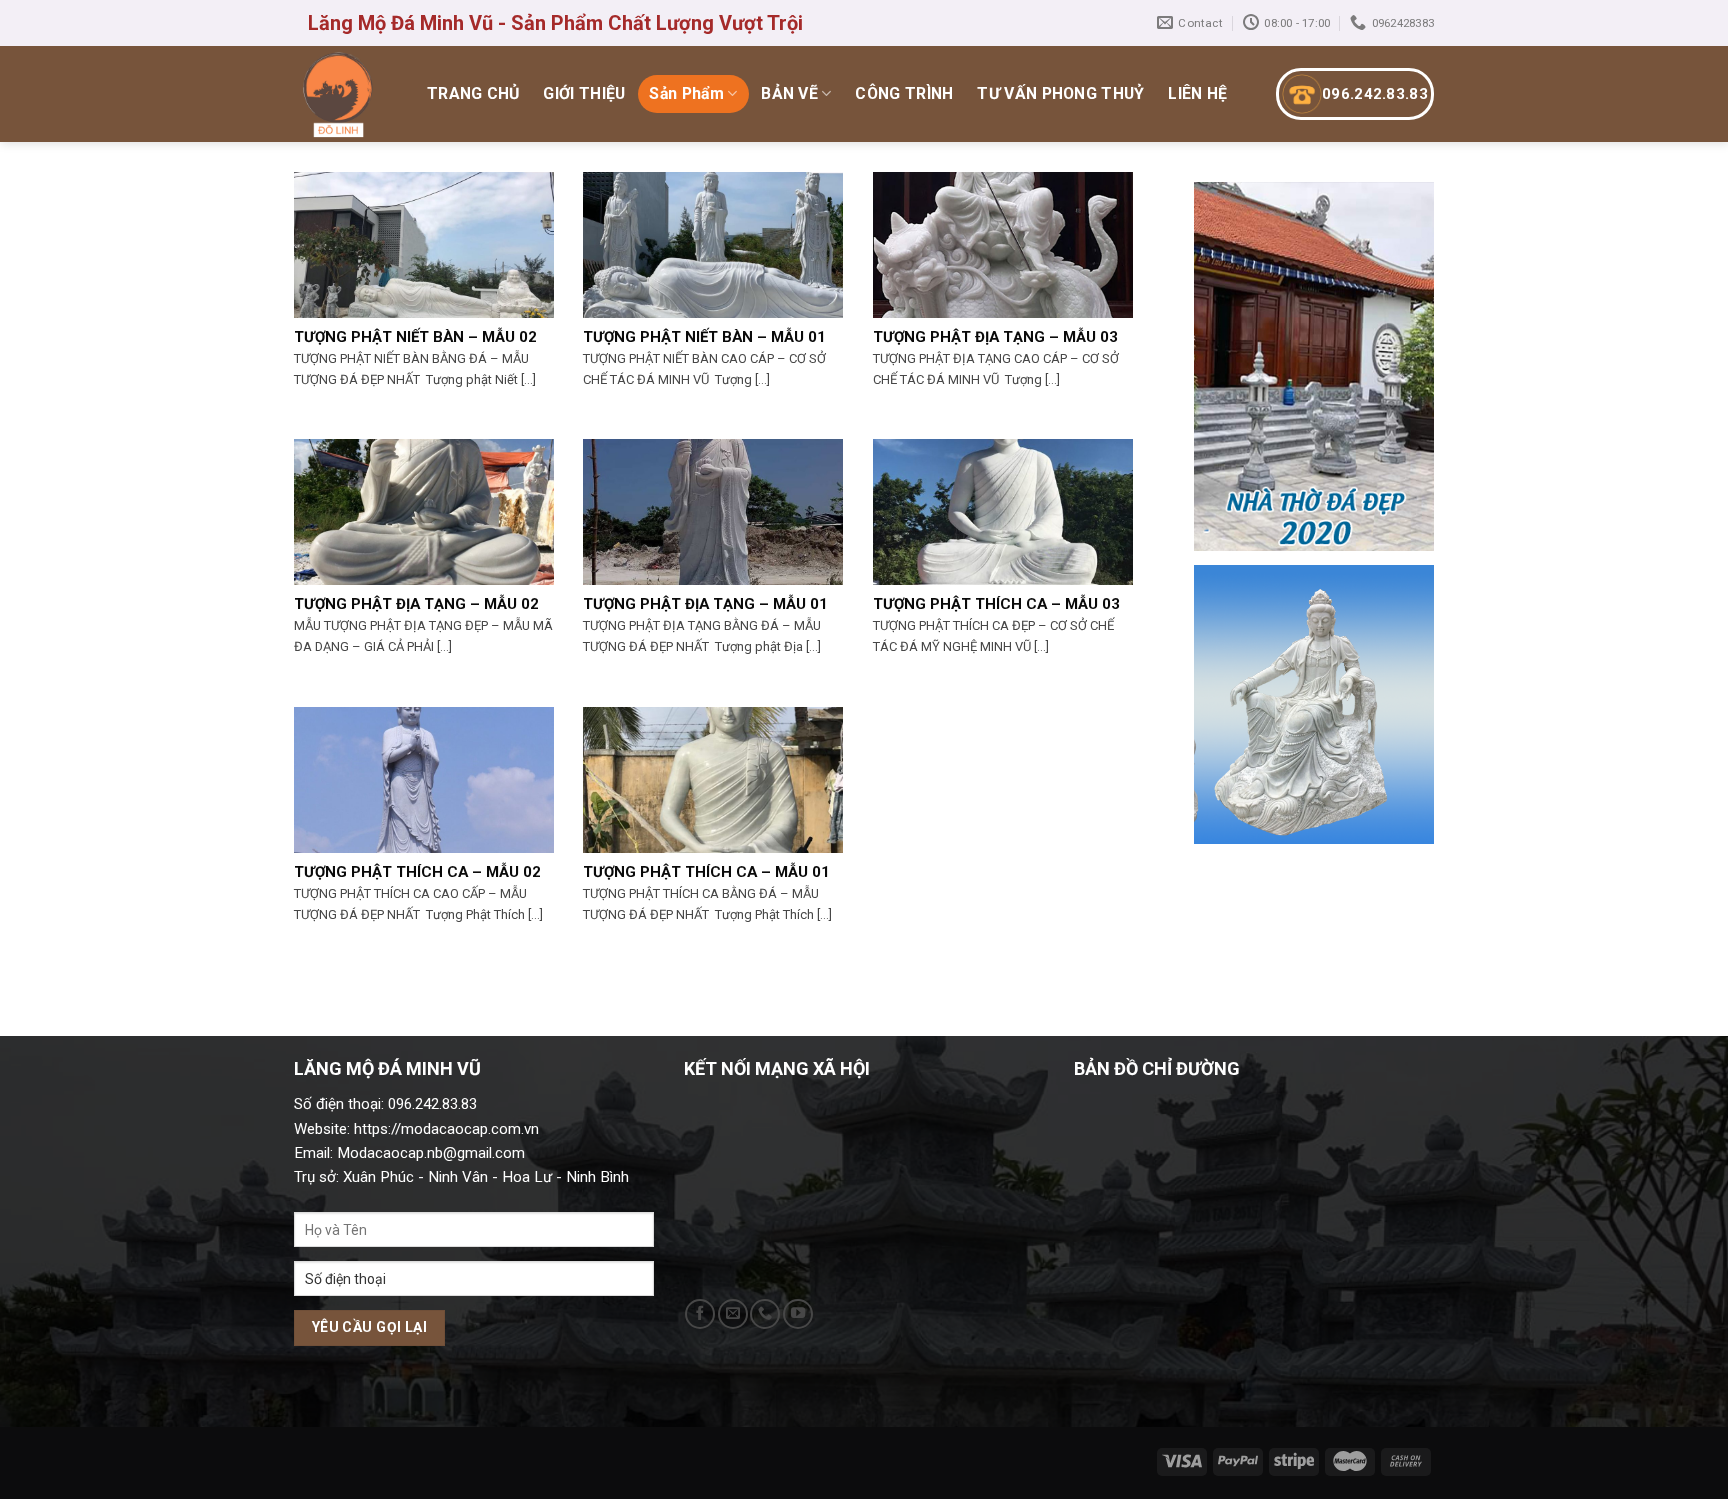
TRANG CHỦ (473, 93)
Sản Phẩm (686, 93)
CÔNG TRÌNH (904, 93)
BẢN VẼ (789, 93)
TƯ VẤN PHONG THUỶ (1060, 93)
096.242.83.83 (1375, 94)
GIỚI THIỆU (584, 93)
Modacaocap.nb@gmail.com (431, 1153)
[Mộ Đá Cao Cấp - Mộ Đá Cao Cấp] (339, 94)
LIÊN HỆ (1197, 93)
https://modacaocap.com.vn (444, 1129)
